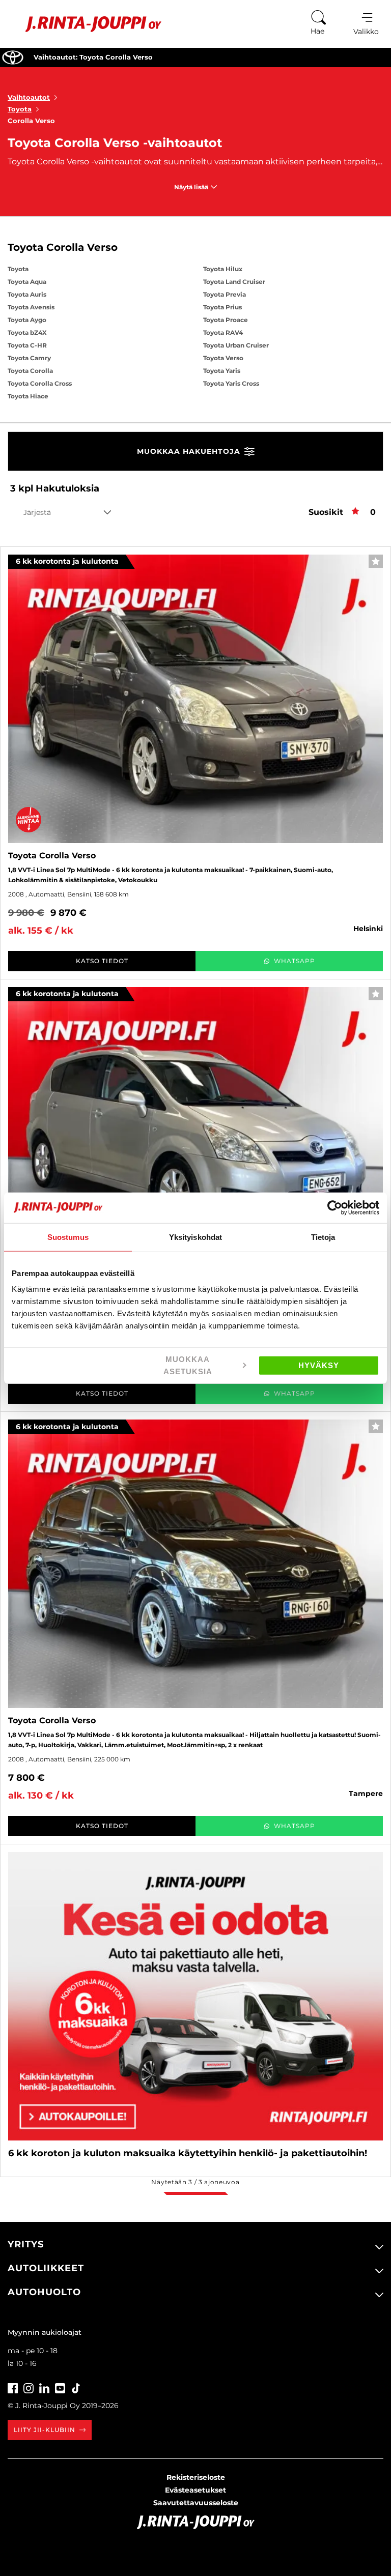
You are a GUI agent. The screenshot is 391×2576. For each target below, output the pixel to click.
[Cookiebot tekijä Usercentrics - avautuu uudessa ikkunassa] (335, 1207)
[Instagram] (29, 2387)
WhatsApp (295, 961)
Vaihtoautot (29, 97)
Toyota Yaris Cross (231, 383)
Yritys (26, 2244)
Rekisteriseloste (196, 2477)
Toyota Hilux (223, 269)
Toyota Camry (29, 358)
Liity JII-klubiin (45, 2430)
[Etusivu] (86, 24)
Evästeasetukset (195, 2490)
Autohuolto (44, 2292)
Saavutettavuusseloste (196, 2503)
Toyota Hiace (28, 396)
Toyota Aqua (27, 282)
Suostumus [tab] (68, 1237)
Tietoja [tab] (323, 1237)
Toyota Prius (222, 307)
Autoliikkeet (46, 2268)
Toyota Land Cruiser (234, 282)
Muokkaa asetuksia (188, 1366)
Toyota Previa (225, 294)
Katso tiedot (102, 961)
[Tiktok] (76, 2387)
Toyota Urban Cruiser (236, 345)
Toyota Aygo (27, 320)
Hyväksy (319, 1365)
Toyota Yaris (222, 371)
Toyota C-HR (27, 345)
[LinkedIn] (44, 2387)
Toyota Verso (223, 358)
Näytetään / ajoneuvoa (195, 2182)
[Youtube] (60, 2387)
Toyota (20, 109)
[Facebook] (13, 2387)
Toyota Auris (27, 294)
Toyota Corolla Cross (40, 383)
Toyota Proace (226, 320)
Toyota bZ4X (27, 332)
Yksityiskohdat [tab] (195, 1237)
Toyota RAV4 (223, 332)
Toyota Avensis (31, 307)
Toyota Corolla (30, 371)
